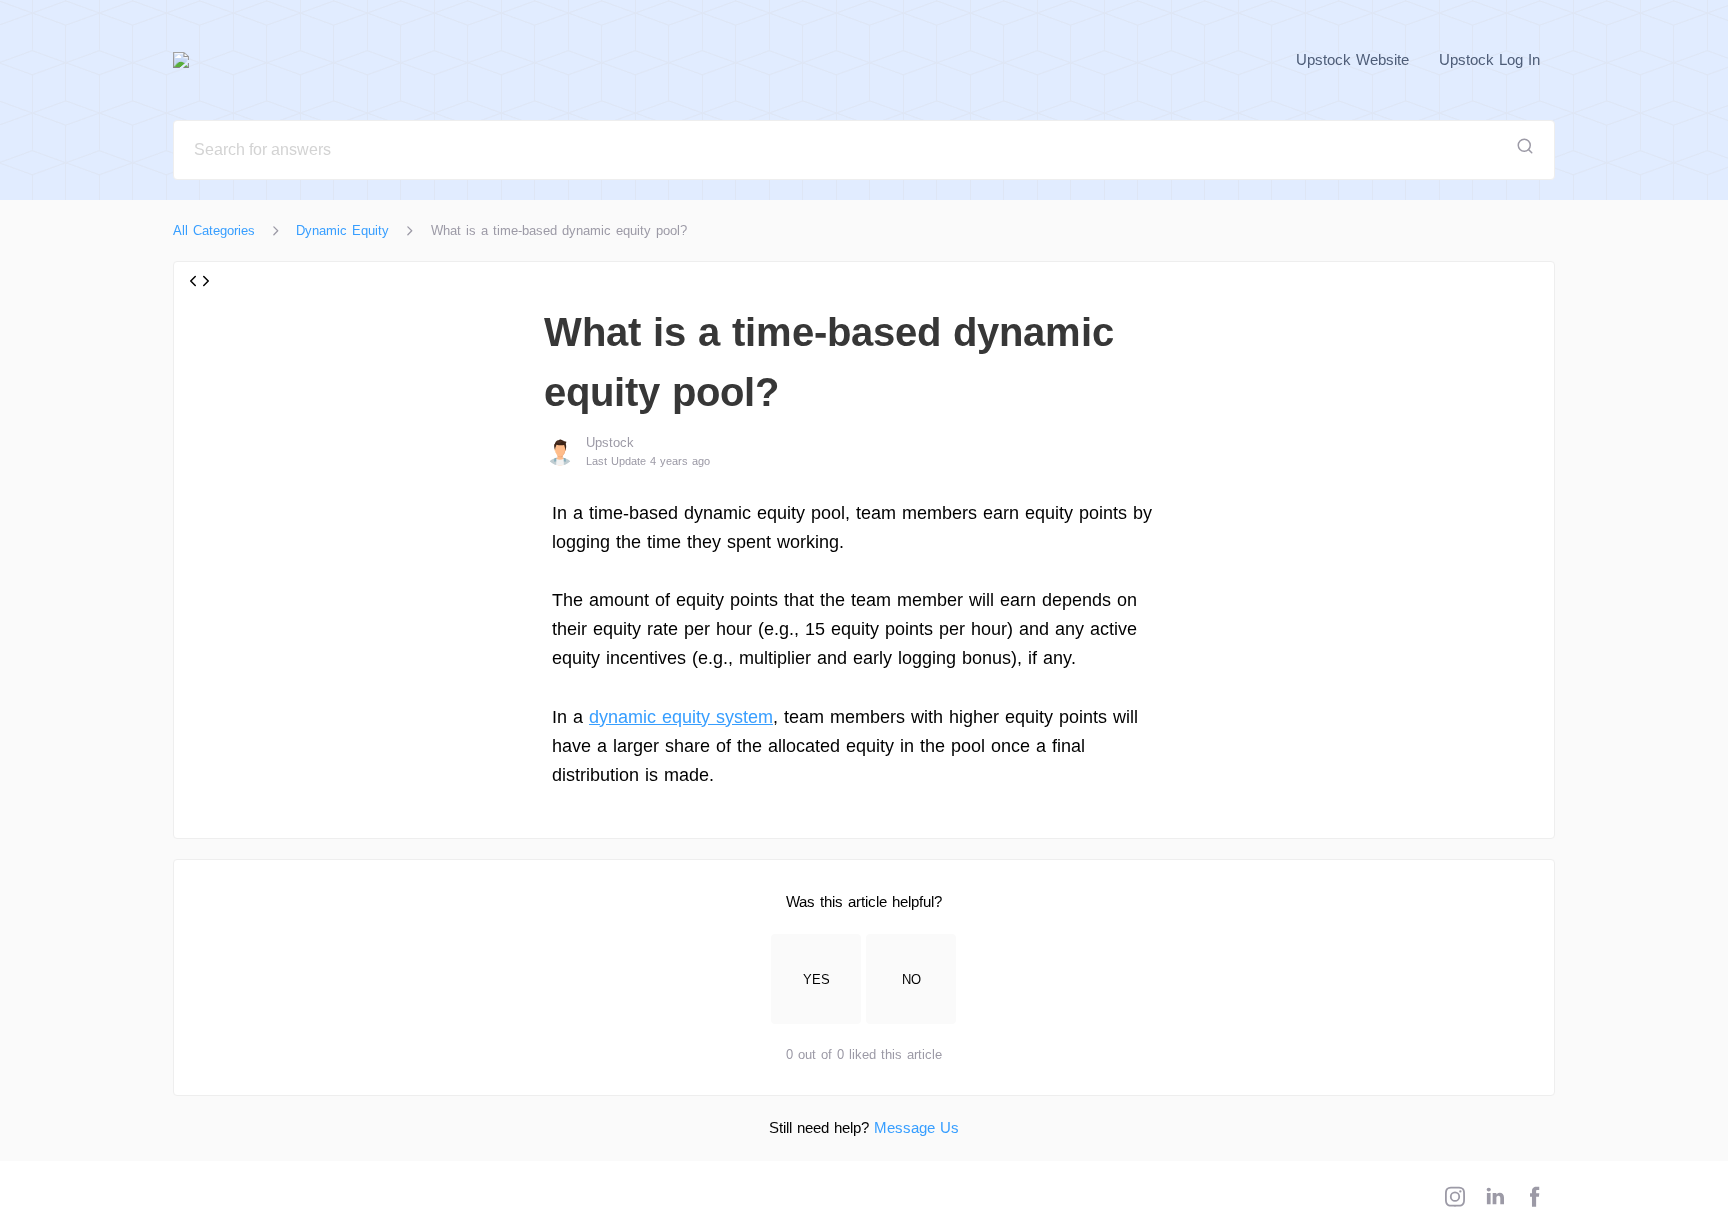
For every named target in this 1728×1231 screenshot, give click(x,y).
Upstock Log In (1489, 59)
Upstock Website (1352, 59)
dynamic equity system (681, 717)
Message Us (916, 1127)
